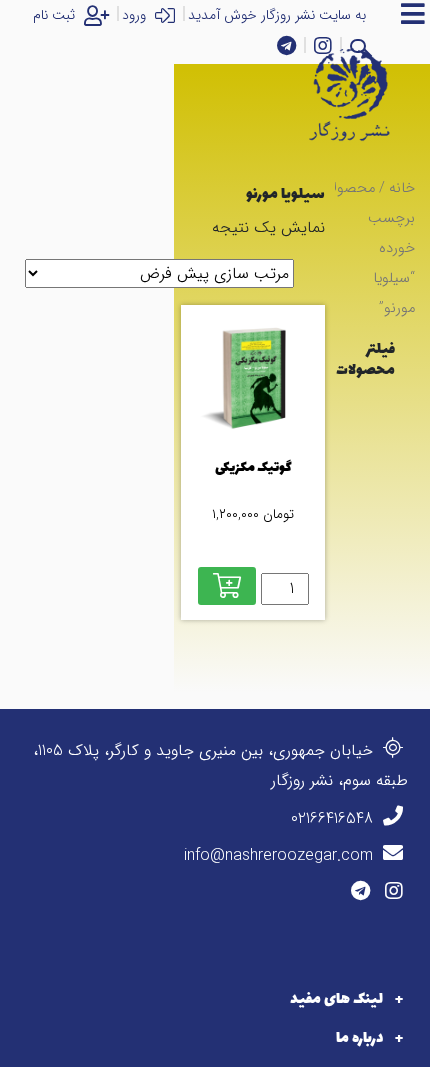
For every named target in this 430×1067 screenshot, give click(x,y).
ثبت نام (56, 15)
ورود (136, 15)
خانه (402, 188)
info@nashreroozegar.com (281, 855)
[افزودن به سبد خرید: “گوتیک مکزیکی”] (227, 586)
